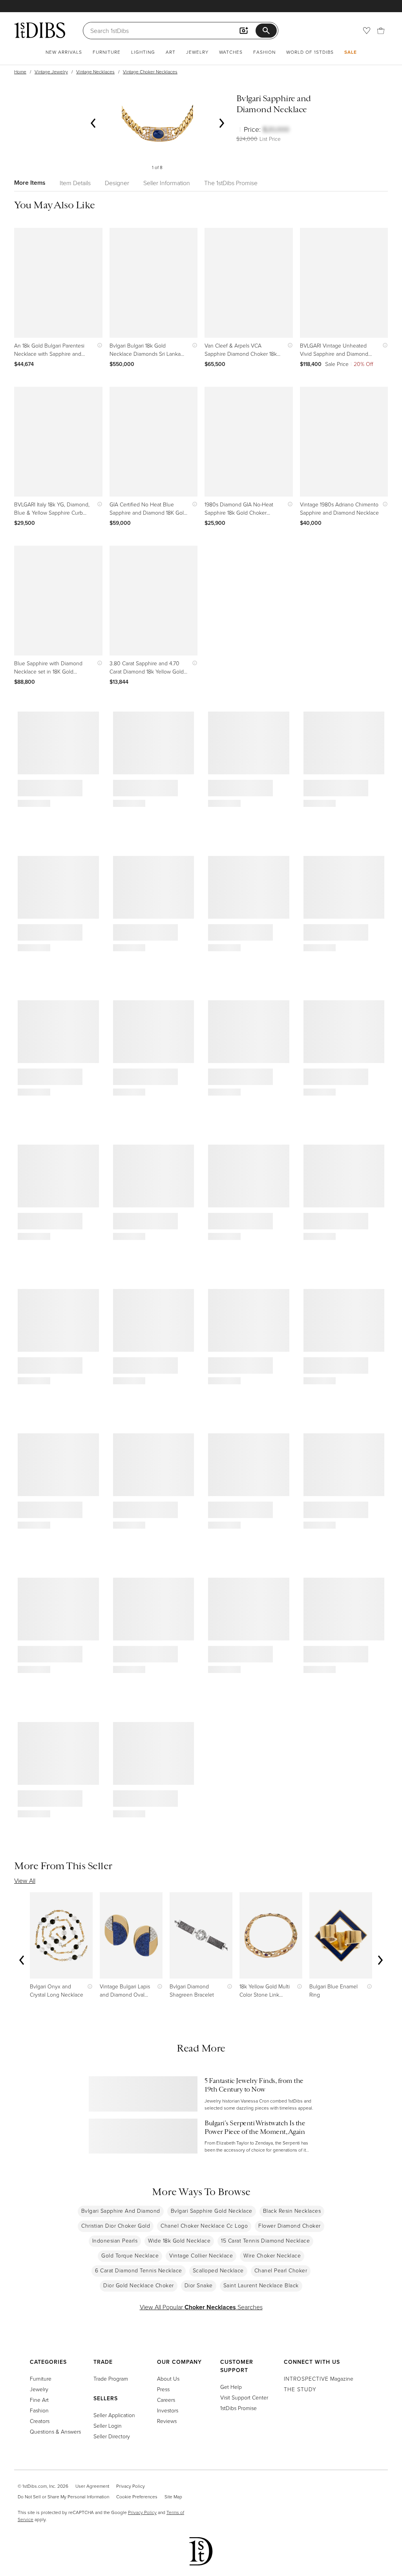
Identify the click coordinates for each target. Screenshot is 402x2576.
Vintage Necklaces (95, 72)
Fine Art (39, 2400)
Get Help (231, 2387)
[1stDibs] (40, 30)
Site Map (173, 2497)
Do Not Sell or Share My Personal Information (63, 2497)
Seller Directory (112, 2436)
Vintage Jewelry (51, 72)
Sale (351, 52)
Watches (231, 52)
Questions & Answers (55, 2431)
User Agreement (92, 2486)
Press (163, 2389)
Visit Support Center (244, 2397)
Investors (168, 2410)
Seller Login (108, 2426)
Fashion (264, 52)
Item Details (75, 183)
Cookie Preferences (137, 2497)
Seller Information (167, 183)
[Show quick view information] (98, 345)
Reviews (167, 2421)
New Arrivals (64, 52)
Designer (117, 183)
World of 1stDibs (310, 52)
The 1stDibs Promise (231, 183)
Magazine (319, 2378)
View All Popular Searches (201, 2307)
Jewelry (197, 52)
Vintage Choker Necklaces (150, 72)
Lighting (143, 52)
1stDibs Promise (238, 2408)
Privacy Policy (131, 2486)
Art (171, 52)
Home (20, 72)
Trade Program (111, 2378)
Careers (166, 2400)
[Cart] (381, 31)
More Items (30, 183)
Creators (40, 2421)
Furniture (107, 52)
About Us (168, 2378)
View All (25, 1881)
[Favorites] (367, 31)
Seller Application (114, 2415)
